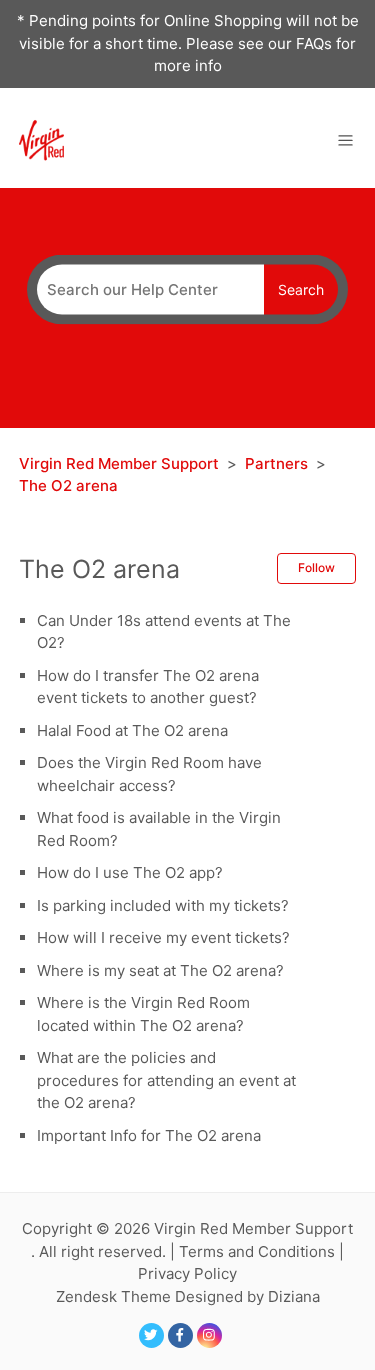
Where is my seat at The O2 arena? (160, 970)
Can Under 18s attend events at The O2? (164, 632)
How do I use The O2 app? (130, 872)
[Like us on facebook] (180, 1335)
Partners (276, 463)
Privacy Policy (187, 1273)
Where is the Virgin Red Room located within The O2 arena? (143, 1014)
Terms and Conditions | (261, 1251)
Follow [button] (316, 567)
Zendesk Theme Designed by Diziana (188, 1296)
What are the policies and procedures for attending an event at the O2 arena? (166, 1080)
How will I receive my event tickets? (163, 937)
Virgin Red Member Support (121, 463)
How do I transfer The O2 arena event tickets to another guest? (148, 687)
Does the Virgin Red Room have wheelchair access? (149, 774)
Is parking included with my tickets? (163, 905)
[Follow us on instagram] (209, 1335)
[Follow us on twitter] (151, 1335)
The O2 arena (68, 485)
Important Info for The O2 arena (149, 1135)
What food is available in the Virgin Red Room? (159, 829)
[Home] (41, 138)
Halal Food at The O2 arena (132, 730)
